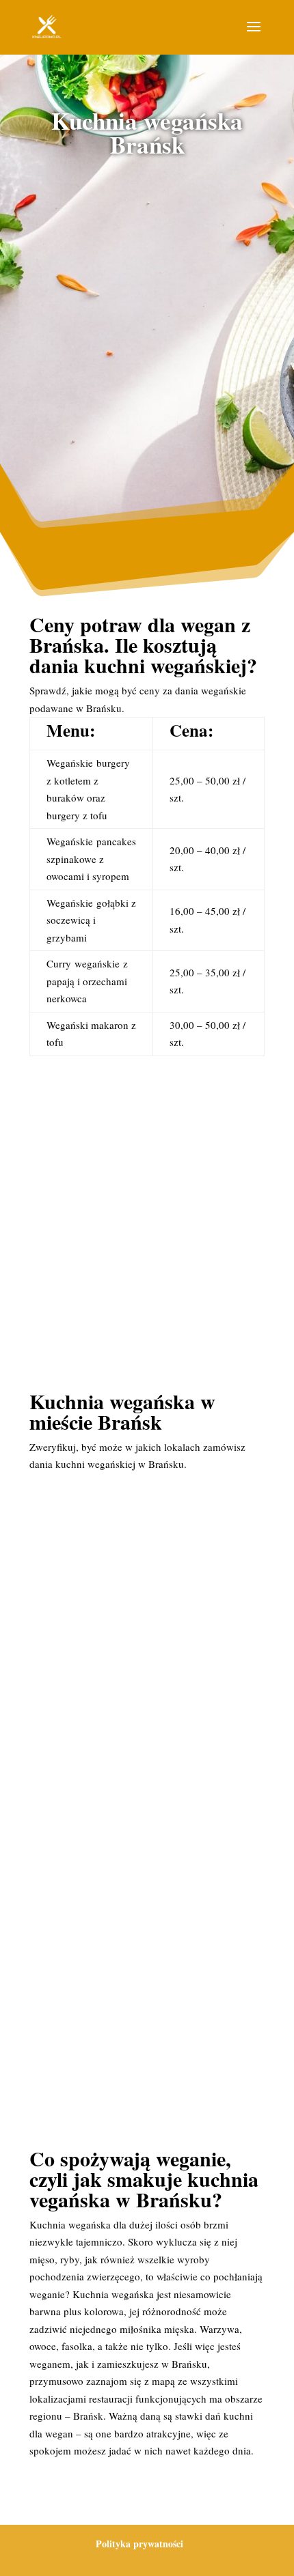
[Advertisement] (147, 330)
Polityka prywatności (139, 2544)
